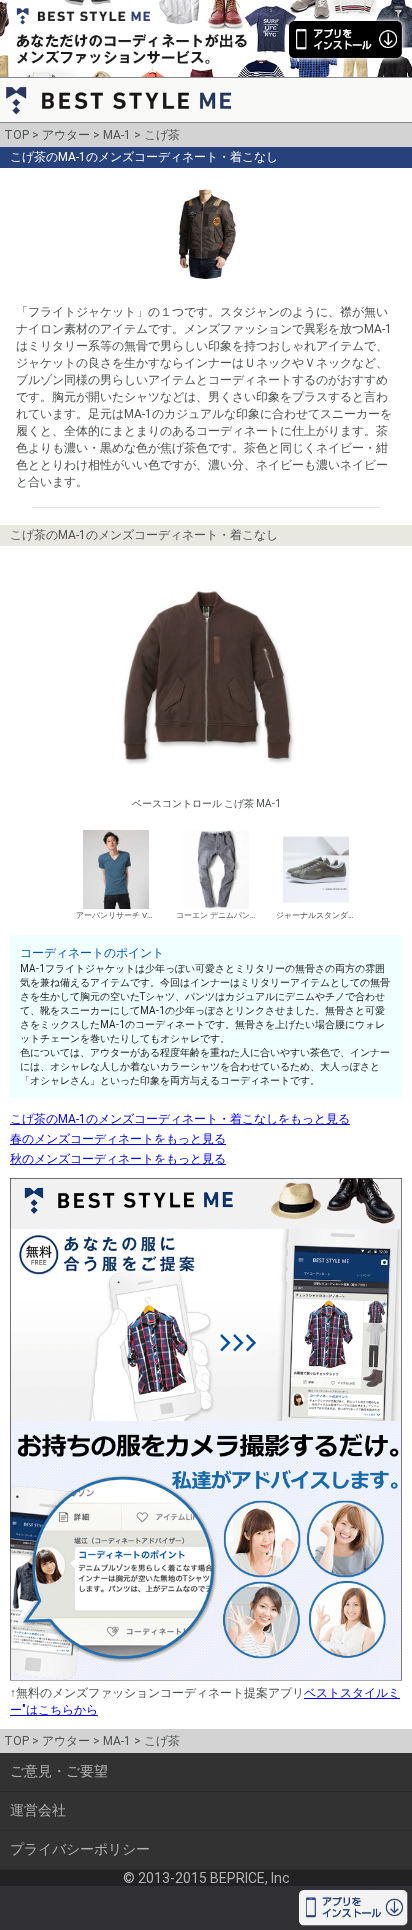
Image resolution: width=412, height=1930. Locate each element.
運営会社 (38, 1810)
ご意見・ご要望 (59, 1771)
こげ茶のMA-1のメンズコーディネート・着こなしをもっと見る (180, 1119)
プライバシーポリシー (80, 1849)
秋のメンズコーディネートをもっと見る (118, 1159)
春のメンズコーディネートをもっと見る (118, 1139)
